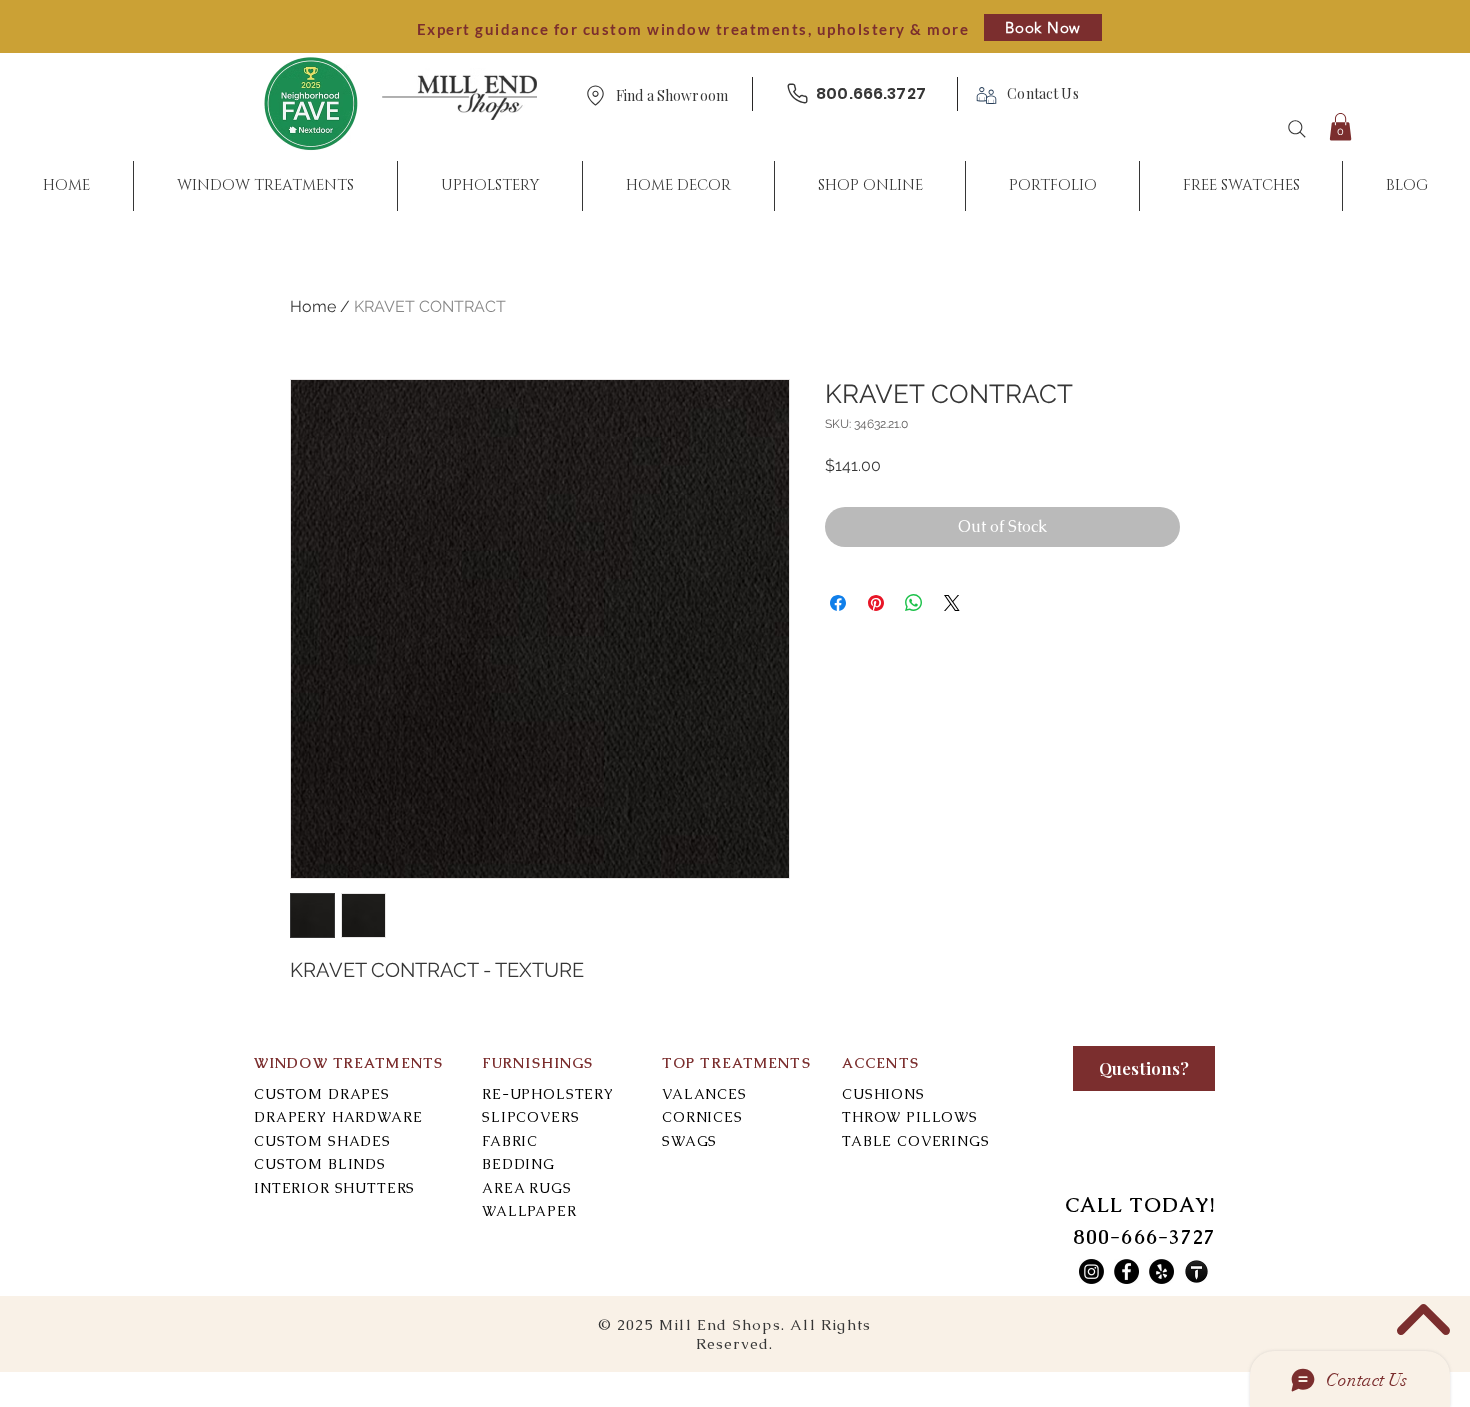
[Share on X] (952, 603)
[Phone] (797, 93)
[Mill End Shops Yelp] (1161, 1271)
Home (313, 306)
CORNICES (702, 1117)
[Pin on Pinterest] (876, 603)
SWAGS (689, 1141)
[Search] (1297, 129)
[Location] (595, 95)
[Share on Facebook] (838, 603)
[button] (672, 96)
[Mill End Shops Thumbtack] (1196, 1271)
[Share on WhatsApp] (914, 603)
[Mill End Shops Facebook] (1126, 1271)
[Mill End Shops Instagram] (1091, 1271)
